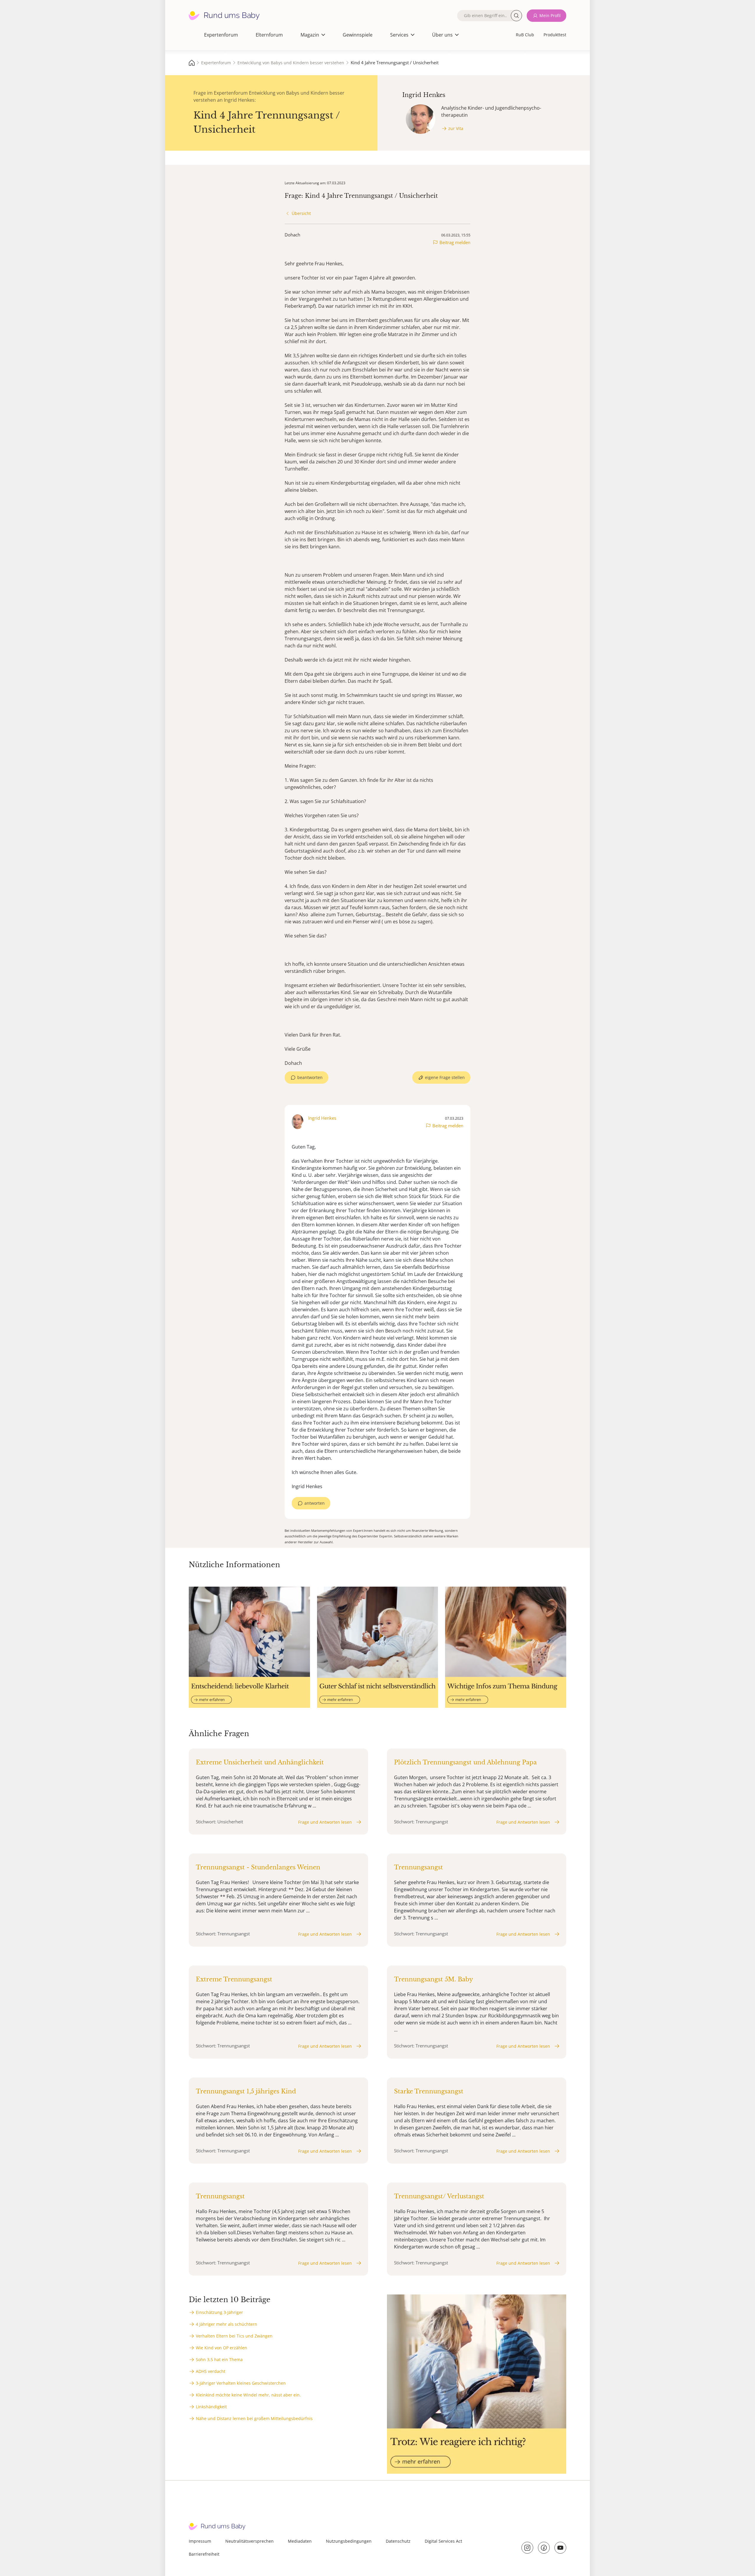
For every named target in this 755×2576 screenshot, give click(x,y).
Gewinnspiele (358, 35)
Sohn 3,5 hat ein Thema (219, 2359)
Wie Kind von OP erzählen (221, 2348)
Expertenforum (221, 35)
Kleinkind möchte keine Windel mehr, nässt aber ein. (248, 2395)
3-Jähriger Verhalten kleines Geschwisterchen (241, 2383)
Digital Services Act (443, 2541)
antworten (315, 1503)
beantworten (310, 1077)
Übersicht (301, 213)
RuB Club (525, 35)
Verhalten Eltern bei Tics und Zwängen (234, 2336)
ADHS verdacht (211, 2371)
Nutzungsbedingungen (349, 2541)
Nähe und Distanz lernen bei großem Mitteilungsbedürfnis (254, 2418)
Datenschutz (398, 2541)
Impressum (200, 2541)
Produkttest (555, 35)
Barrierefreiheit (204, 2554)
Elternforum (269, 35)
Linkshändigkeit (211, 2407)
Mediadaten (300, 2541)
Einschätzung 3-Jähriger (219, 2312)
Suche (516, 16)
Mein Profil (550, 15)
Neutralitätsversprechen (250, 2541)
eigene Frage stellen (445, 1077)
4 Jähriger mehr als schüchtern (226, 2324)
